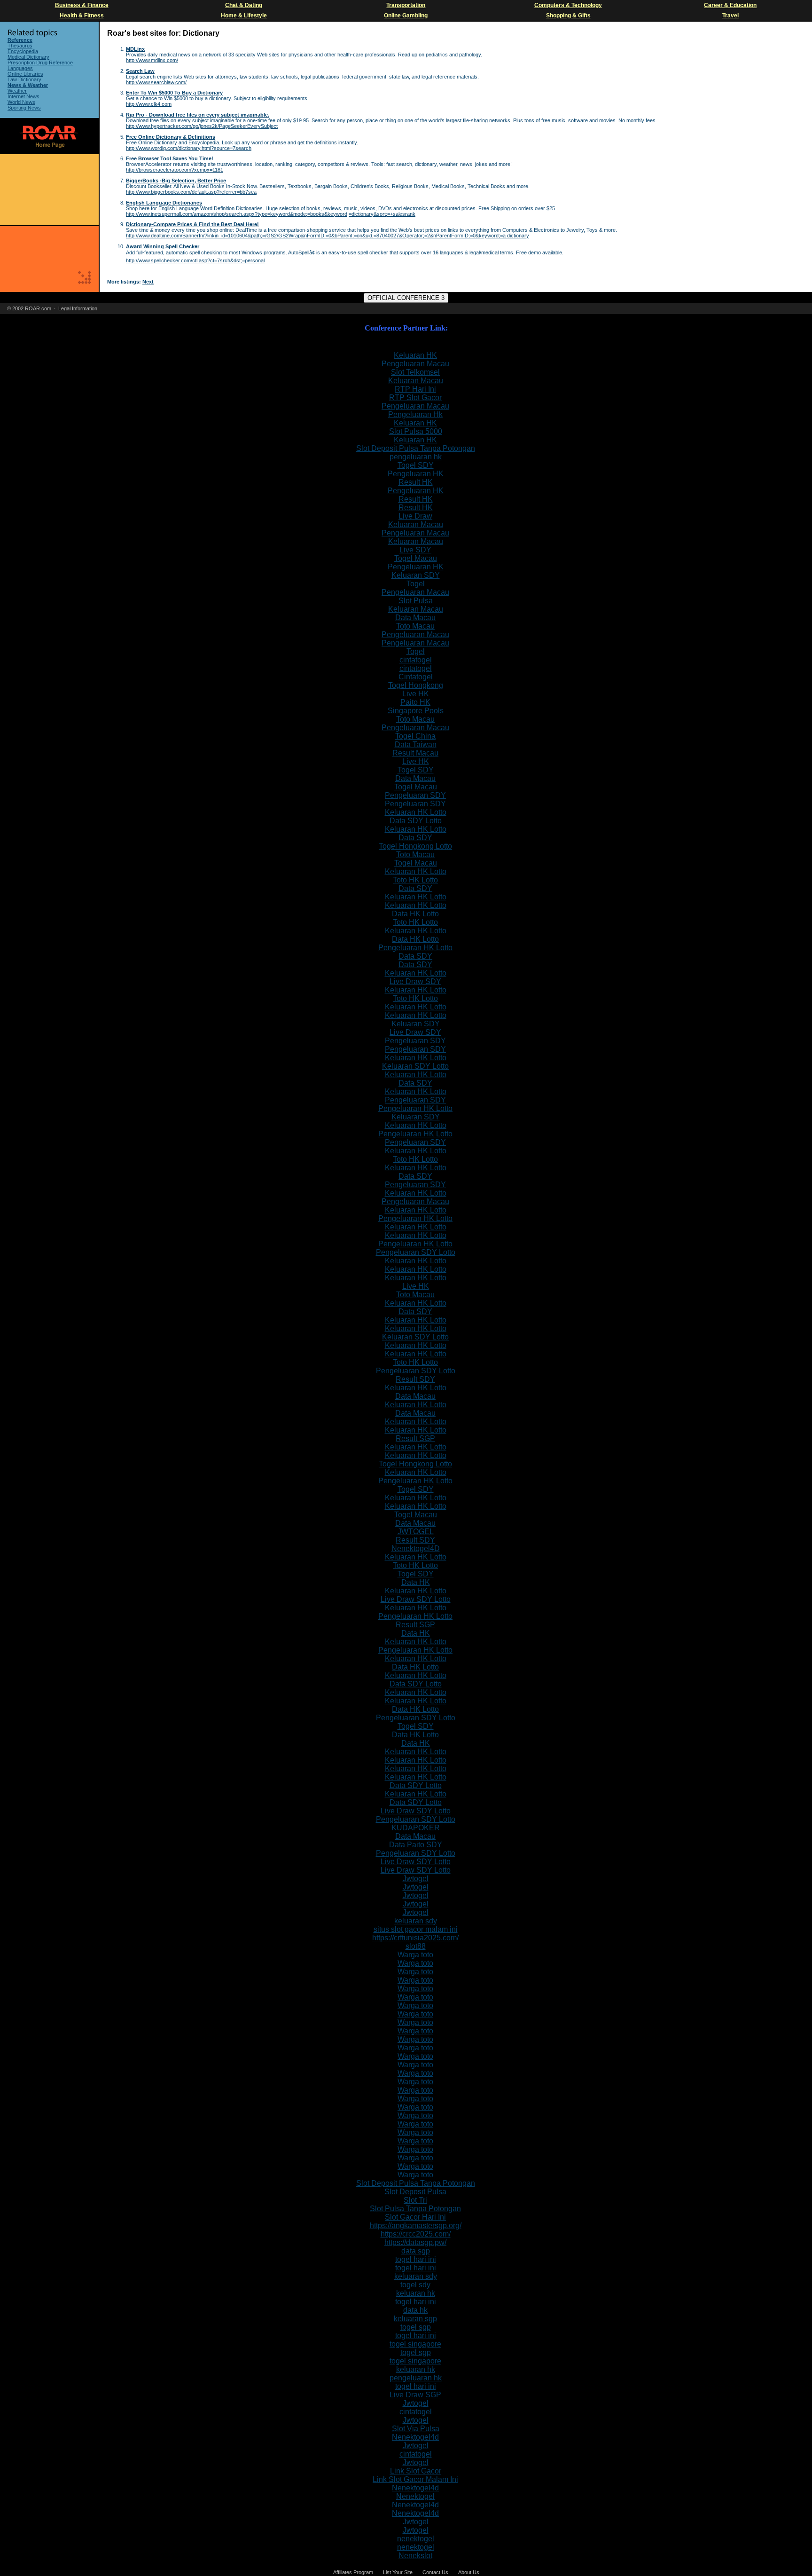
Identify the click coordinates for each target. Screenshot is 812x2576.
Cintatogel (416, 677)
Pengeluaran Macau (415, 364)
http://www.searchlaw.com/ (156, 82)
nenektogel (416, 2539)
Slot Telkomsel (415, 372)
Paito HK (415, 702)
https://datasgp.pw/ (415, 2242)
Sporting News (24, 108)
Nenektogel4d (415, 2437)
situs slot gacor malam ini (416, 1929)
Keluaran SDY (416, 575)
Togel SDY (416, 465)
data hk (415, 2310)
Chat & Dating (244, 5)
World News (21, 102)
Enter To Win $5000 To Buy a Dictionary (174, 93)
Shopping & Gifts (568, 16)
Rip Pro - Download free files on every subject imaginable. (198, 115)
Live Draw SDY (415, 981)
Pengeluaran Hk (415, 414)
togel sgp (416, 2327)
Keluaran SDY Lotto (415, 1066)
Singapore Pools (416, 711)
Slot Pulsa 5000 (416, 431)
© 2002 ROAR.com (29, 308)
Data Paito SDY (416, 1845)
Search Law (140, 71)
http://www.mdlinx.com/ (152, 60)
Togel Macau (416, 558)
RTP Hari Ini (415, 389)
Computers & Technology (568, 5)
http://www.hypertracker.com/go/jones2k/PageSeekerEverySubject (202, 126)
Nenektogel (415, 2496)
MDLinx (135, 49)
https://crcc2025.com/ (416, 2234)
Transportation (406, 5)
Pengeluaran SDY (415, 795)
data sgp (416, 2251)
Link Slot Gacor (416, 2471)
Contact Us (435, 2572)
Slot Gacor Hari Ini (415, 2217)
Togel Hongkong (416, 685)
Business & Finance (82, 5)
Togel (416, 584)
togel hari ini (416, 2259)
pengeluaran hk (416, 457)
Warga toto (415, 1955)
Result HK (416, 482)
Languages (20, 68)
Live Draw (415, 516)
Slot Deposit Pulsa (415, 2192)
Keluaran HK (415, 355)
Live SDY (415, 550)
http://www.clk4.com (149, 104)
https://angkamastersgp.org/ (416, 2225)
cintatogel (416, 660)
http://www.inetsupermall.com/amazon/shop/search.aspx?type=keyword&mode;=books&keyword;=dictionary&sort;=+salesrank (271, 214)
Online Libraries (25, 74)
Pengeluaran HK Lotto (415, 948)
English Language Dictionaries (164, 203)
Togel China (415, 736)
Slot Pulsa (416, 601)
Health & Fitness (82, 16)
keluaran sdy (416, 1921)
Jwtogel (416, 1879)
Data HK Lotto (415, 914)
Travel (730, 16)
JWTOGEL (416, 1532)
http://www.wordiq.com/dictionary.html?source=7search (189, 148)
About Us (469, 2572)
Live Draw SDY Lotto (416, 1599)
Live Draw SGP (415, 2395)
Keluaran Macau (416, 381)
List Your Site (398, 2572)
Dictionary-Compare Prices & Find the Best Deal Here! (192, 224)
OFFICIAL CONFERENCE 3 (406, 298)
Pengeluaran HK (416, 474)
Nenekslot (415, 2556)
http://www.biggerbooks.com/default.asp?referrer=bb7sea (191, 192)
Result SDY (415, 1379)
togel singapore (415, 2344)
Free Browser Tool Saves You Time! (170, 158)
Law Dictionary (24, 79)
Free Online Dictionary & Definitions (171, 137)
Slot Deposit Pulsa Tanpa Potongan (416, 448)
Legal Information (78, 308)
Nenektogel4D (416, 1548)
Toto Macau (415, 626)
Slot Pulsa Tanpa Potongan (415, 2209)
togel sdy (415, 2285)
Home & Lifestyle (244, 16)
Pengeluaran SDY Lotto (416, 1252)
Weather (17, 91)
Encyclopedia (23, 51)
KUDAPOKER (416, 1828)
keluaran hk (416, 2293)
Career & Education (730, 5)
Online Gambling (406, 16)
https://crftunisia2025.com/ (415, 1938)
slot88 (416, 1946)
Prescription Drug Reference (40, 63)
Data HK (416, 1582)
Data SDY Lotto (416, 821)
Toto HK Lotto (415, 880)
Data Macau (415, 618)
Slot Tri (415, 2200)
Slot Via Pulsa (416, 2429)
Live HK (416, 694)
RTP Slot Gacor (415, 398)
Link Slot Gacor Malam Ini (415, 2479)
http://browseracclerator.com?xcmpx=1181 (175, 170)
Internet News (23, 96)
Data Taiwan (416, 744)
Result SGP (415, 1438)
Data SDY (415, 838)
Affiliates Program (353, 2572)
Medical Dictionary (28, 57)
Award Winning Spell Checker (163, 246)
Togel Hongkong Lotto (415, 846)
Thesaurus (20, 46)
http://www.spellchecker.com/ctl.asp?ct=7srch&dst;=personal (195, 260)
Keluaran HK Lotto (416, 812)
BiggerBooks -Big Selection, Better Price (176, 181)
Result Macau (415, 753)
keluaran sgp (415, 2319)
